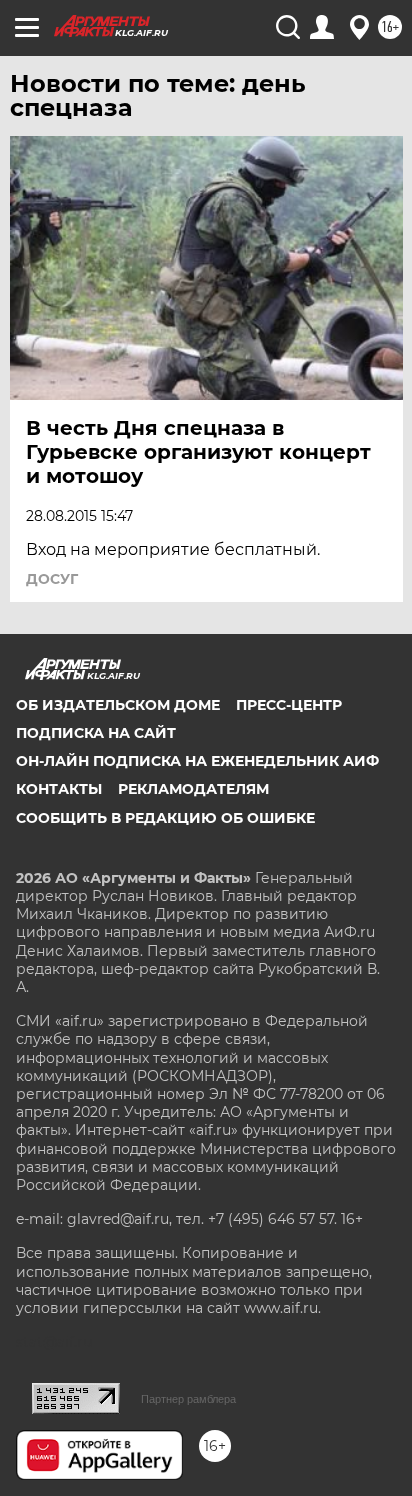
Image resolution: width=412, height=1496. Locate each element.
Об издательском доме (118, 705)
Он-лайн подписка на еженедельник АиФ (197, 761)
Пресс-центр (289, 705)
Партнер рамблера (188, 1399)
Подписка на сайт (96, 733)
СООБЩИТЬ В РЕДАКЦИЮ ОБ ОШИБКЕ (165, 818)
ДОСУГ (52, 579)
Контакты (59, 789)
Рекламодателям (193, 789)
